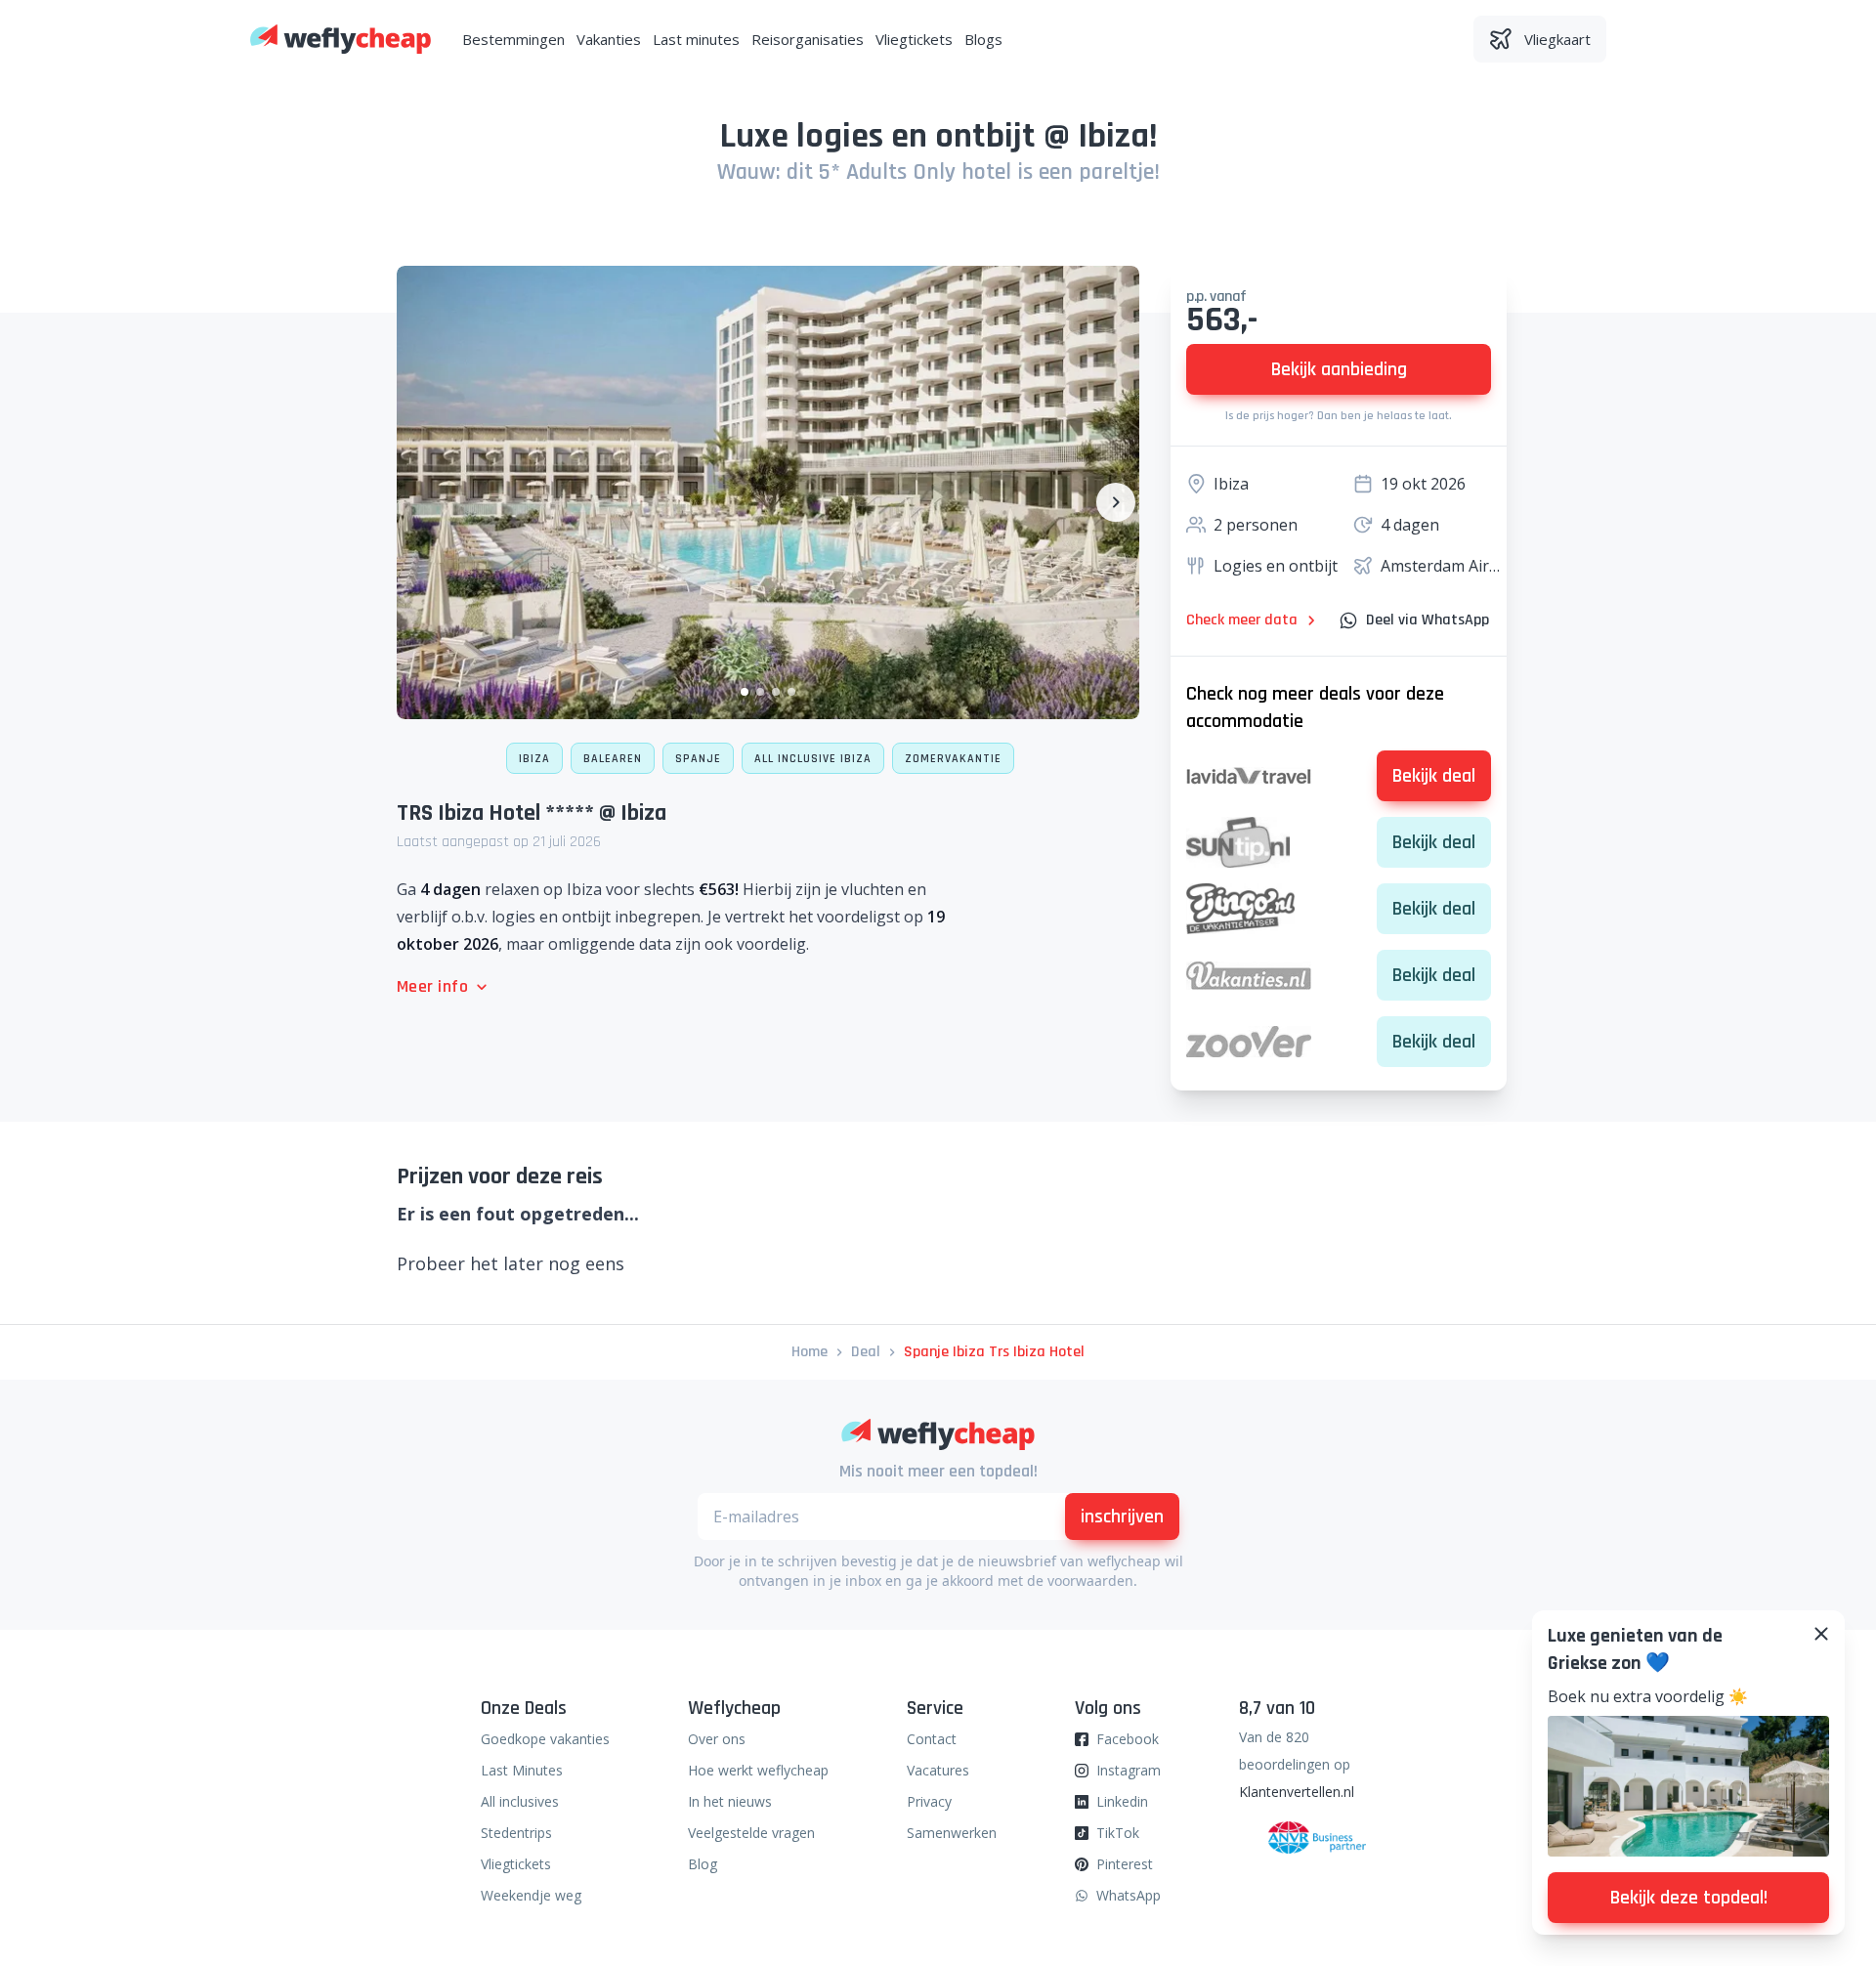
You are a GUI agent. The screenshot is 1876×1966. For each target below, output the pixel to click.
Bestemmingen (513, 39)
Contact (932, 1739)
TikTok (1118, 1833)
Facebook (1128, 1739)
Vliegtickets (914, 39)
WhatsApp (1129, 1895)
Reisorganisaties (808, 39)
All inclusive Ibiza (813, 759)
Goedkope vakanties (545, 1739)
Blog (703, 1864)
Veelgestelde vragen (751, 1833)
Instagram (1129, 1770)
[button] (745, 692)
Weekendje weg (531, 1895)
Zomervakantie (953, 759)
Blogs (983, 39)
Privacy (929, 1801)
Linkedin (1122, 1801)
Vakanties (609, 39)
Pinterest (1125, 1864)
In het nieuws (730, 1801)
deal (866, 1352)
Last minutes (696, 39)
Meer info (432, 986)
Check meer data (1242, 620)
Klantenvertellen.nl (1297, 1792)
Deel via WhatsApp (1428, 620)
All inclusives (520, 1801)
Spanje (698, 759)
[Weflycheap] (341, 39)
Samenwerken (952, 1833)
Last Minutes (522, 1770)
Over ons (717, 1739)
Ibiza (534, 759)
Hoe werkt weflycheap (758, 1770)
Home (810, 1352)
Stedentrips (516, 1833)
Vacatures (938, 1770)
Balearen (613, 759)
